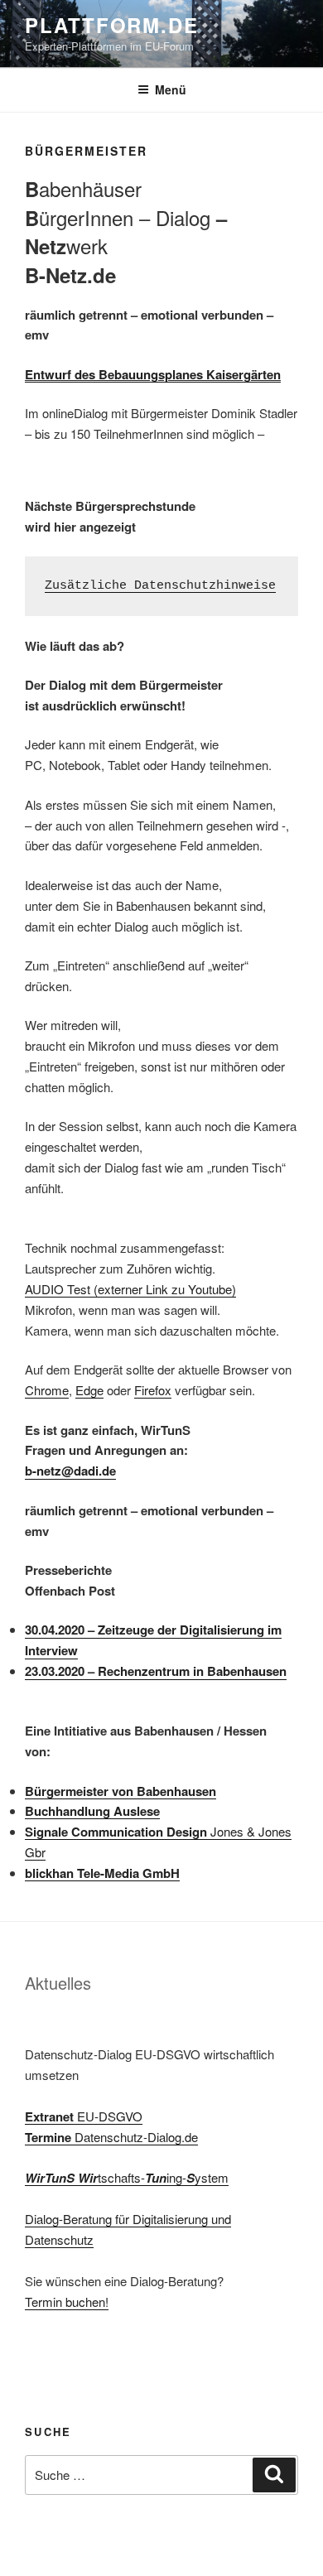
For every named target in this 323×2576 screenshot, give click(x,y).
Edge (89, 1390)
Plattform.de (112, 25)
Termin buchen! (67, 2302)
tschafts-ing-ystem (127, 2177)
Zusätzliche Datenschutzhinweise (160, 586)
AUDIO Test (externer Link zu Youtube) (130, 1289)
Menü (171, 89)
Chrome (47, 1390)
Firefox (153, 1390)
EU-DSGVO (84, 2116)
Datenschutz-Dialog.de (111, 2137)
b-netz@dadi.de (70, 1471)
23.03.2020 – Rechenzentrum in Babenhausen (156, 1671)
